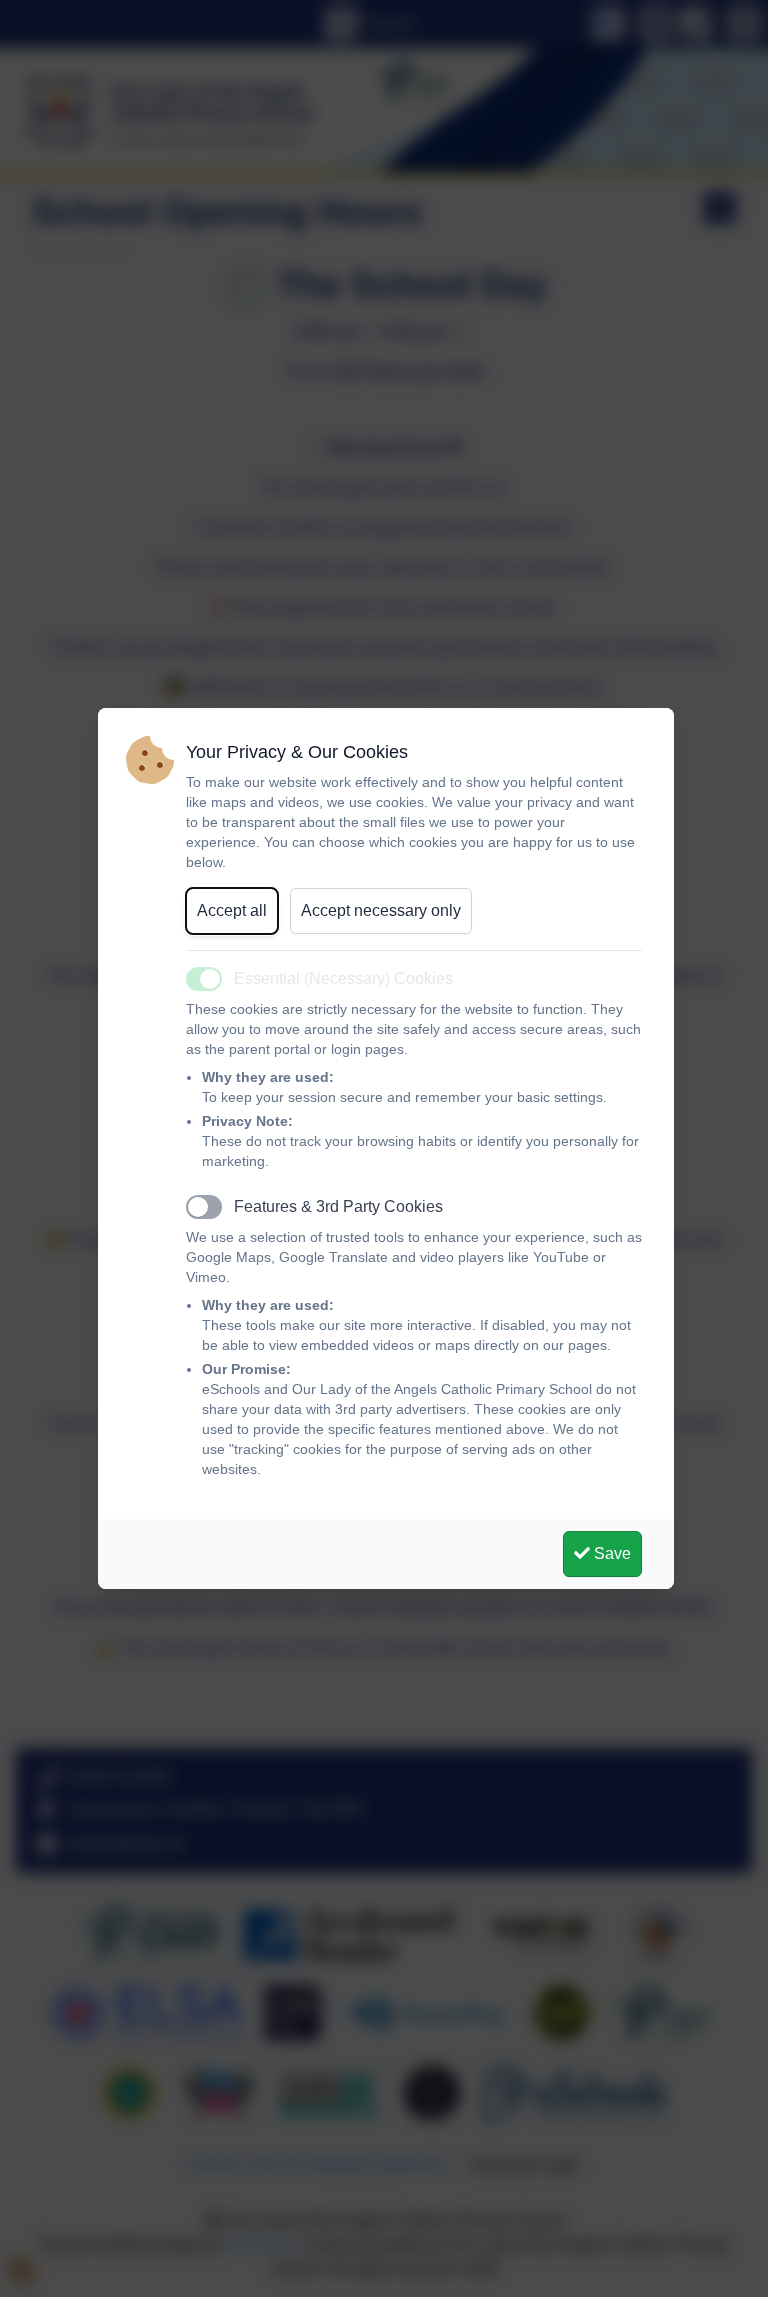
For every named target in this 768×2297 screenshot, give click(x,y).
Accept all (232, 910)
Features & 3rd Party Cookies (338, 1206)
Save (610, 1553)
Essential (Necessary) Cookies (343, 978)
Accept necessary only (381, 910)
